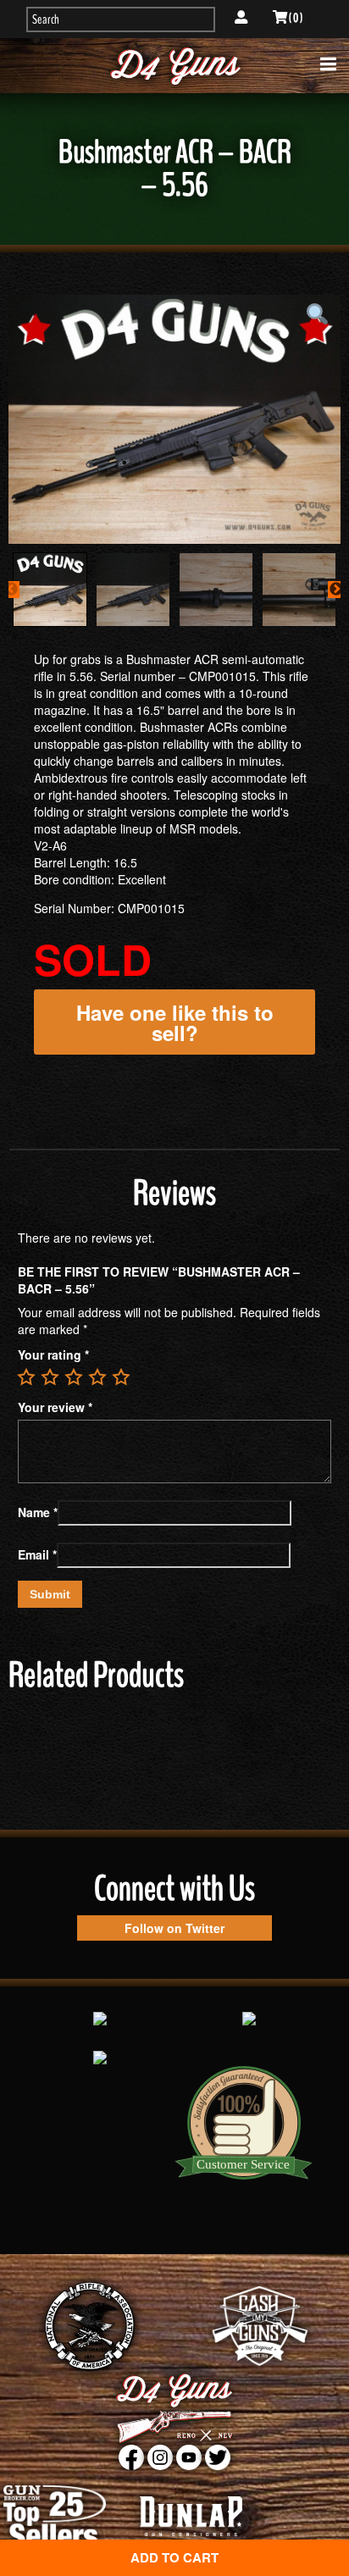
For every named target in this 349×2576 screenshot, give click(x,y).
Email (37, 1554)
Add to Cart (174, 2557)
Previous (11, 590)
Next (336, 590)
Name (38, 1512)
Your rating (53, 1354)
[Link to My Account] (241, 18)
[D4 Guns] (174, 66)
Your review (55, 1407)
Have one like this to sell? (175, 1022)
